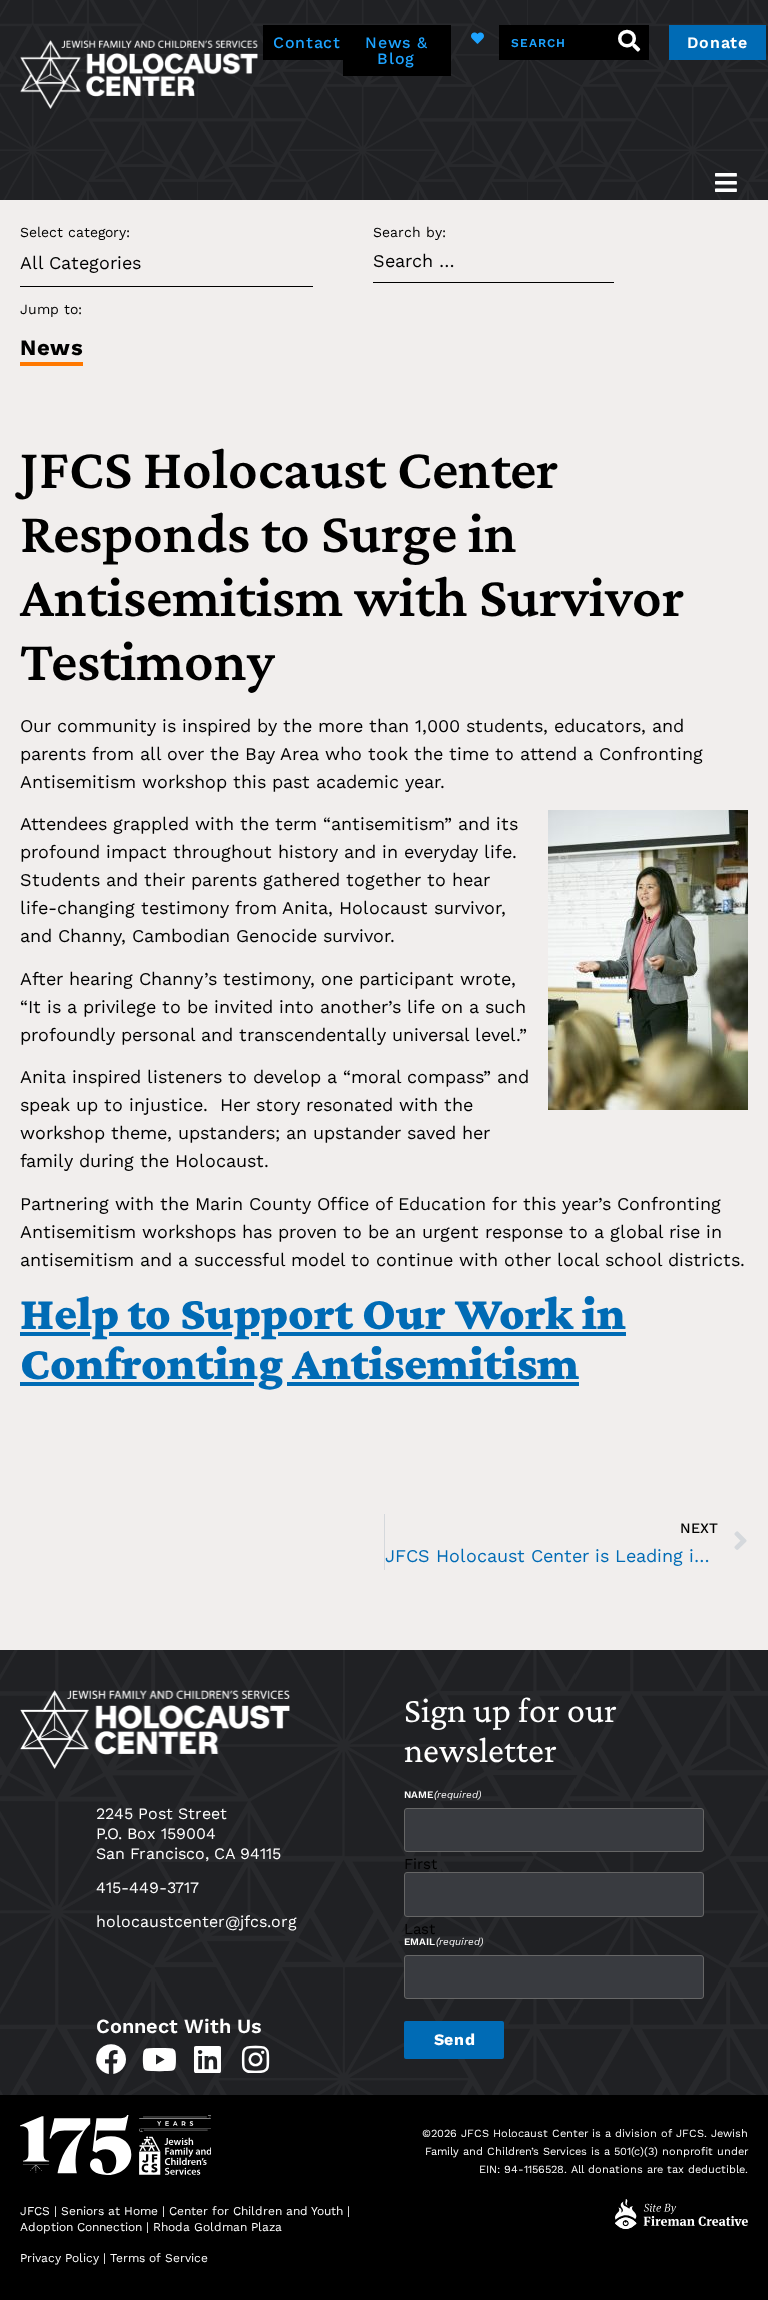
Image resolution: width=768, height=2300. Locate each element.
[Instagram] (255, 2059)
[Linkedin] (207, 2059)
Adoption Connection (81, 2227)
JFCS (35, 2211)
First (420, 1863)
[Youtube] (159, 2059)
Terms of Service (159, 2258)
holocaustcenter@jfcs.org (196, 1921)
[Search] (629, 42)
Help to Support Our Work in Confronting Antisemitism (323, 1337)
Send (454, 2039)
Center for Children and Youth (256, 2211)
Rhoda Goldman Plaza (219, 2227)
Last (419, 1928)
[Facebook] (111, 2059)
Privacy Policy (59, 2258)
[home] (139, 72)
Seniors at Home (109, 2211)
